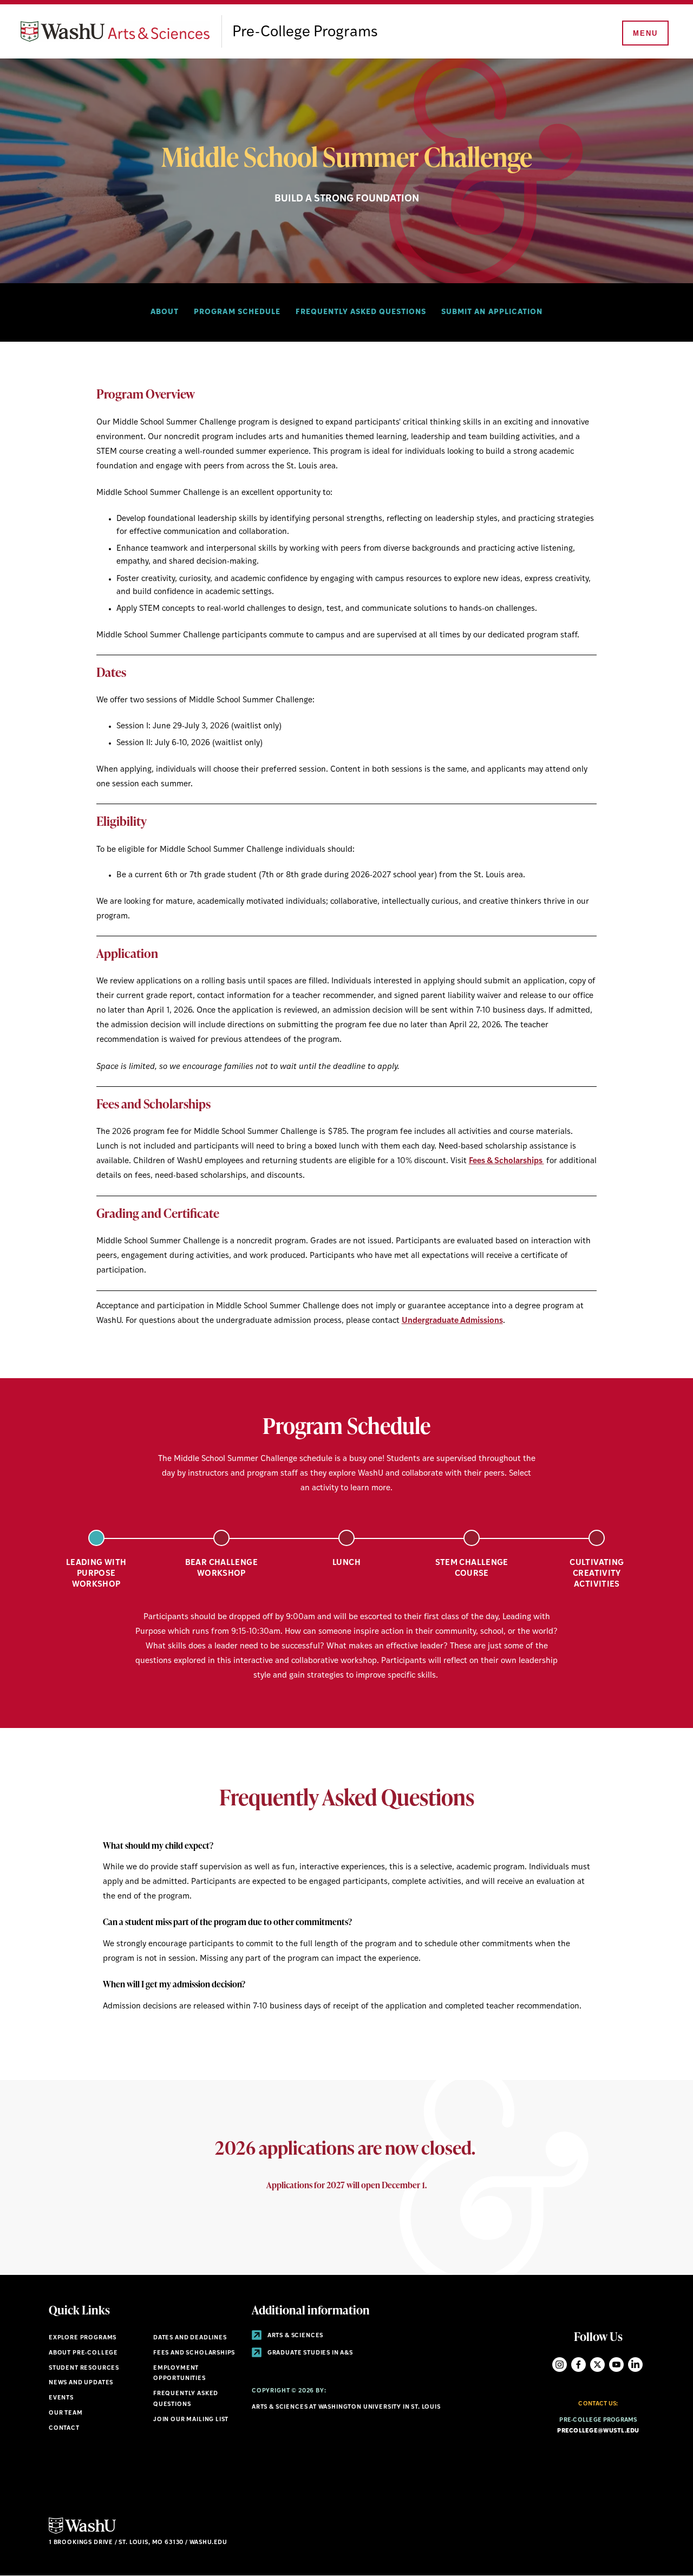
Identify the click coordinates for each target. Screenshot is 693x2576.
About (165, 312)
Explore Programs (83, 2338)
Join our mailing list (191, 2420)
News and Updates (81, 2383)
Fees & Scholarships (506, 1161)
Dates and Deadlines (190, 2338)
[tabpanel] (346, 1643)
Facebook (578, 2365)
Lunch (346, 1563)
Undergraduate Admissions (452, 1321)
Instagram (560, 2365)
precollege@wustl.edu (598, 2431)
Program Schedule (237, 312)
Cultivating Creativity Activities (597, 1574)
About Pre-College (83, 2353)
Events (61, 2398)
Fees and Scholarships (194, 2353)
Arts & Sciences (295, 2336)
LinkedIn (635, 2365)
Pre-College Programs (305, 32)
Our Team (66, 2413)
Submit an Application (492, 312)
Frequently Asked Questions (361, 312)
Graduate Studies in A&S (309, 2353)
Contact (64, 2428)
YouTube (616, 2365)
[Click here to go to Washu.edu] (82, 2532)
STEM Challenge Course (472, 1569)
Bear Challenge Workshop (221, 1569)
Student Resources (84, 2368)
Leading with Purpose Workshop (96, 1574)
